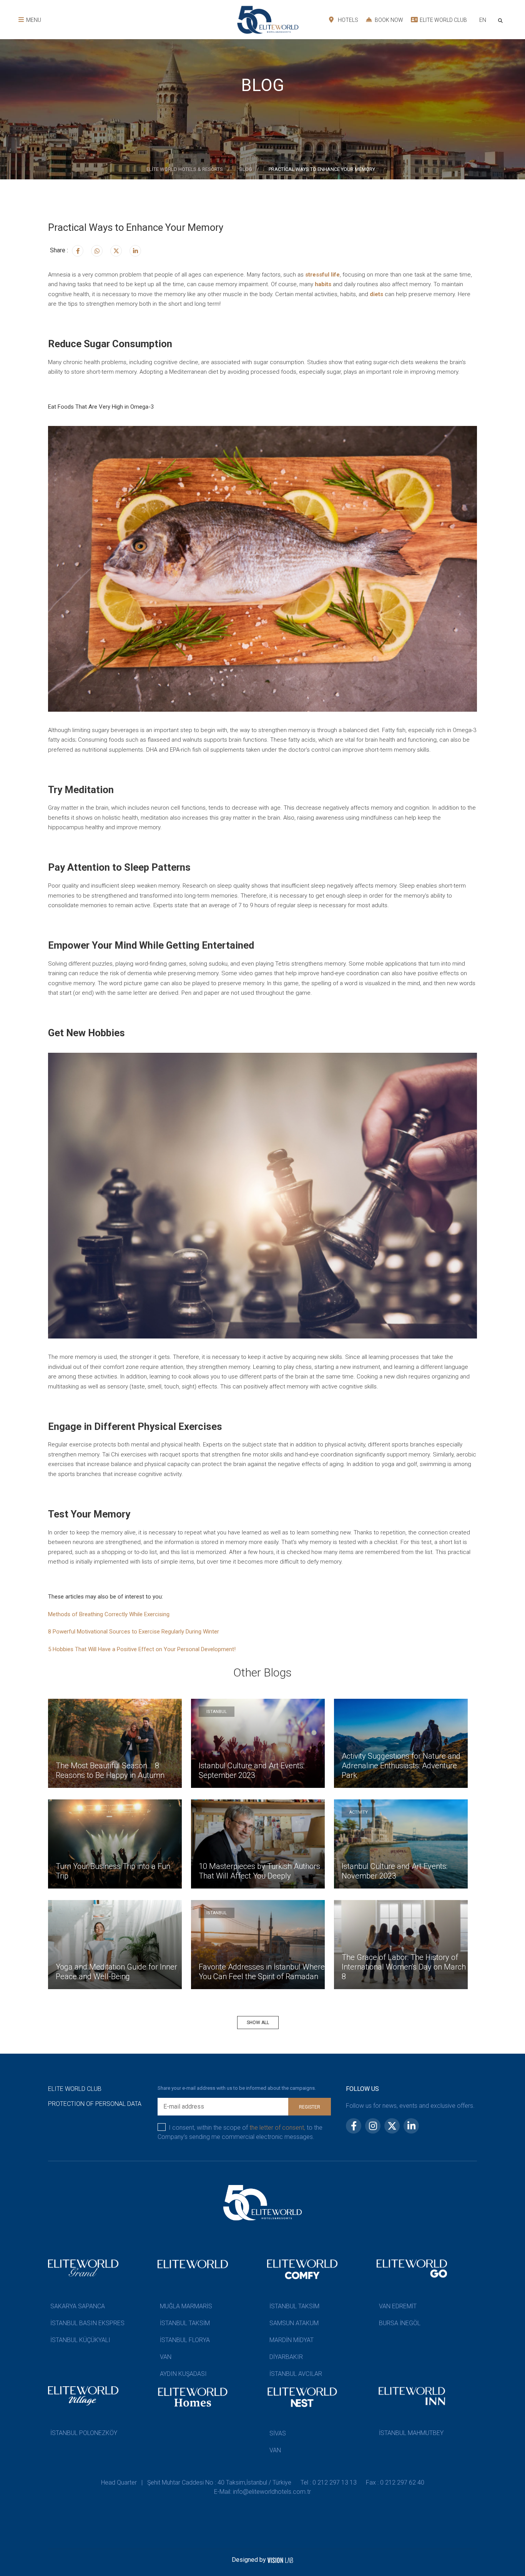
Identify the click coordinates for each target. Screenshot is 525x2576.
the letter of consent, (277, 2128)
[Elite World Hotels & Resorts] (502, 20)
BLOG (246, 169)
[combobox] (483, 21)
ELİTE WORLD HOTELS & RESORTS (185, 169)
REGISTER (310, 2107)
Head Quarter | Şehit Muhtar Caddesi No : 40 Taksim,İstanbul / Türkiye (196, 2482)
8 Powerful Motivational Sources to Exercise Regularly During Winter (134, 1632)
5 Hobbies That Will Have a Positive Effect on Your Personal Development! (142, 1649)
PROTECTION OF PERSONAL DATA (95, 2104)
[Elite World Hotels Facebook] (78, 251)
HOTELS (347, 20)
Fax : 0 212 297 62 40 (395, 2482)
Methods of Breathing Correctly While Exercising (109, 1614)
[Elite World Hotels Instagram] (97, 251)
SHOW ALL (258, 2023)
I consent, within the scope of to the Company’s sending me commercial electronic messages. (240, 2132)
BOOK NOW (388, 20)
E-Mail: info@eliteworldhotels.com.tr (262, 2492)
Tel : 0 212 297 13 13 (329, 2482)
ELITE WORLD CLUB (443, 20)
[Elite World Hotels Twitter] (116, 251)
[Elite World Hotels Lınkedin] (135, 251)
